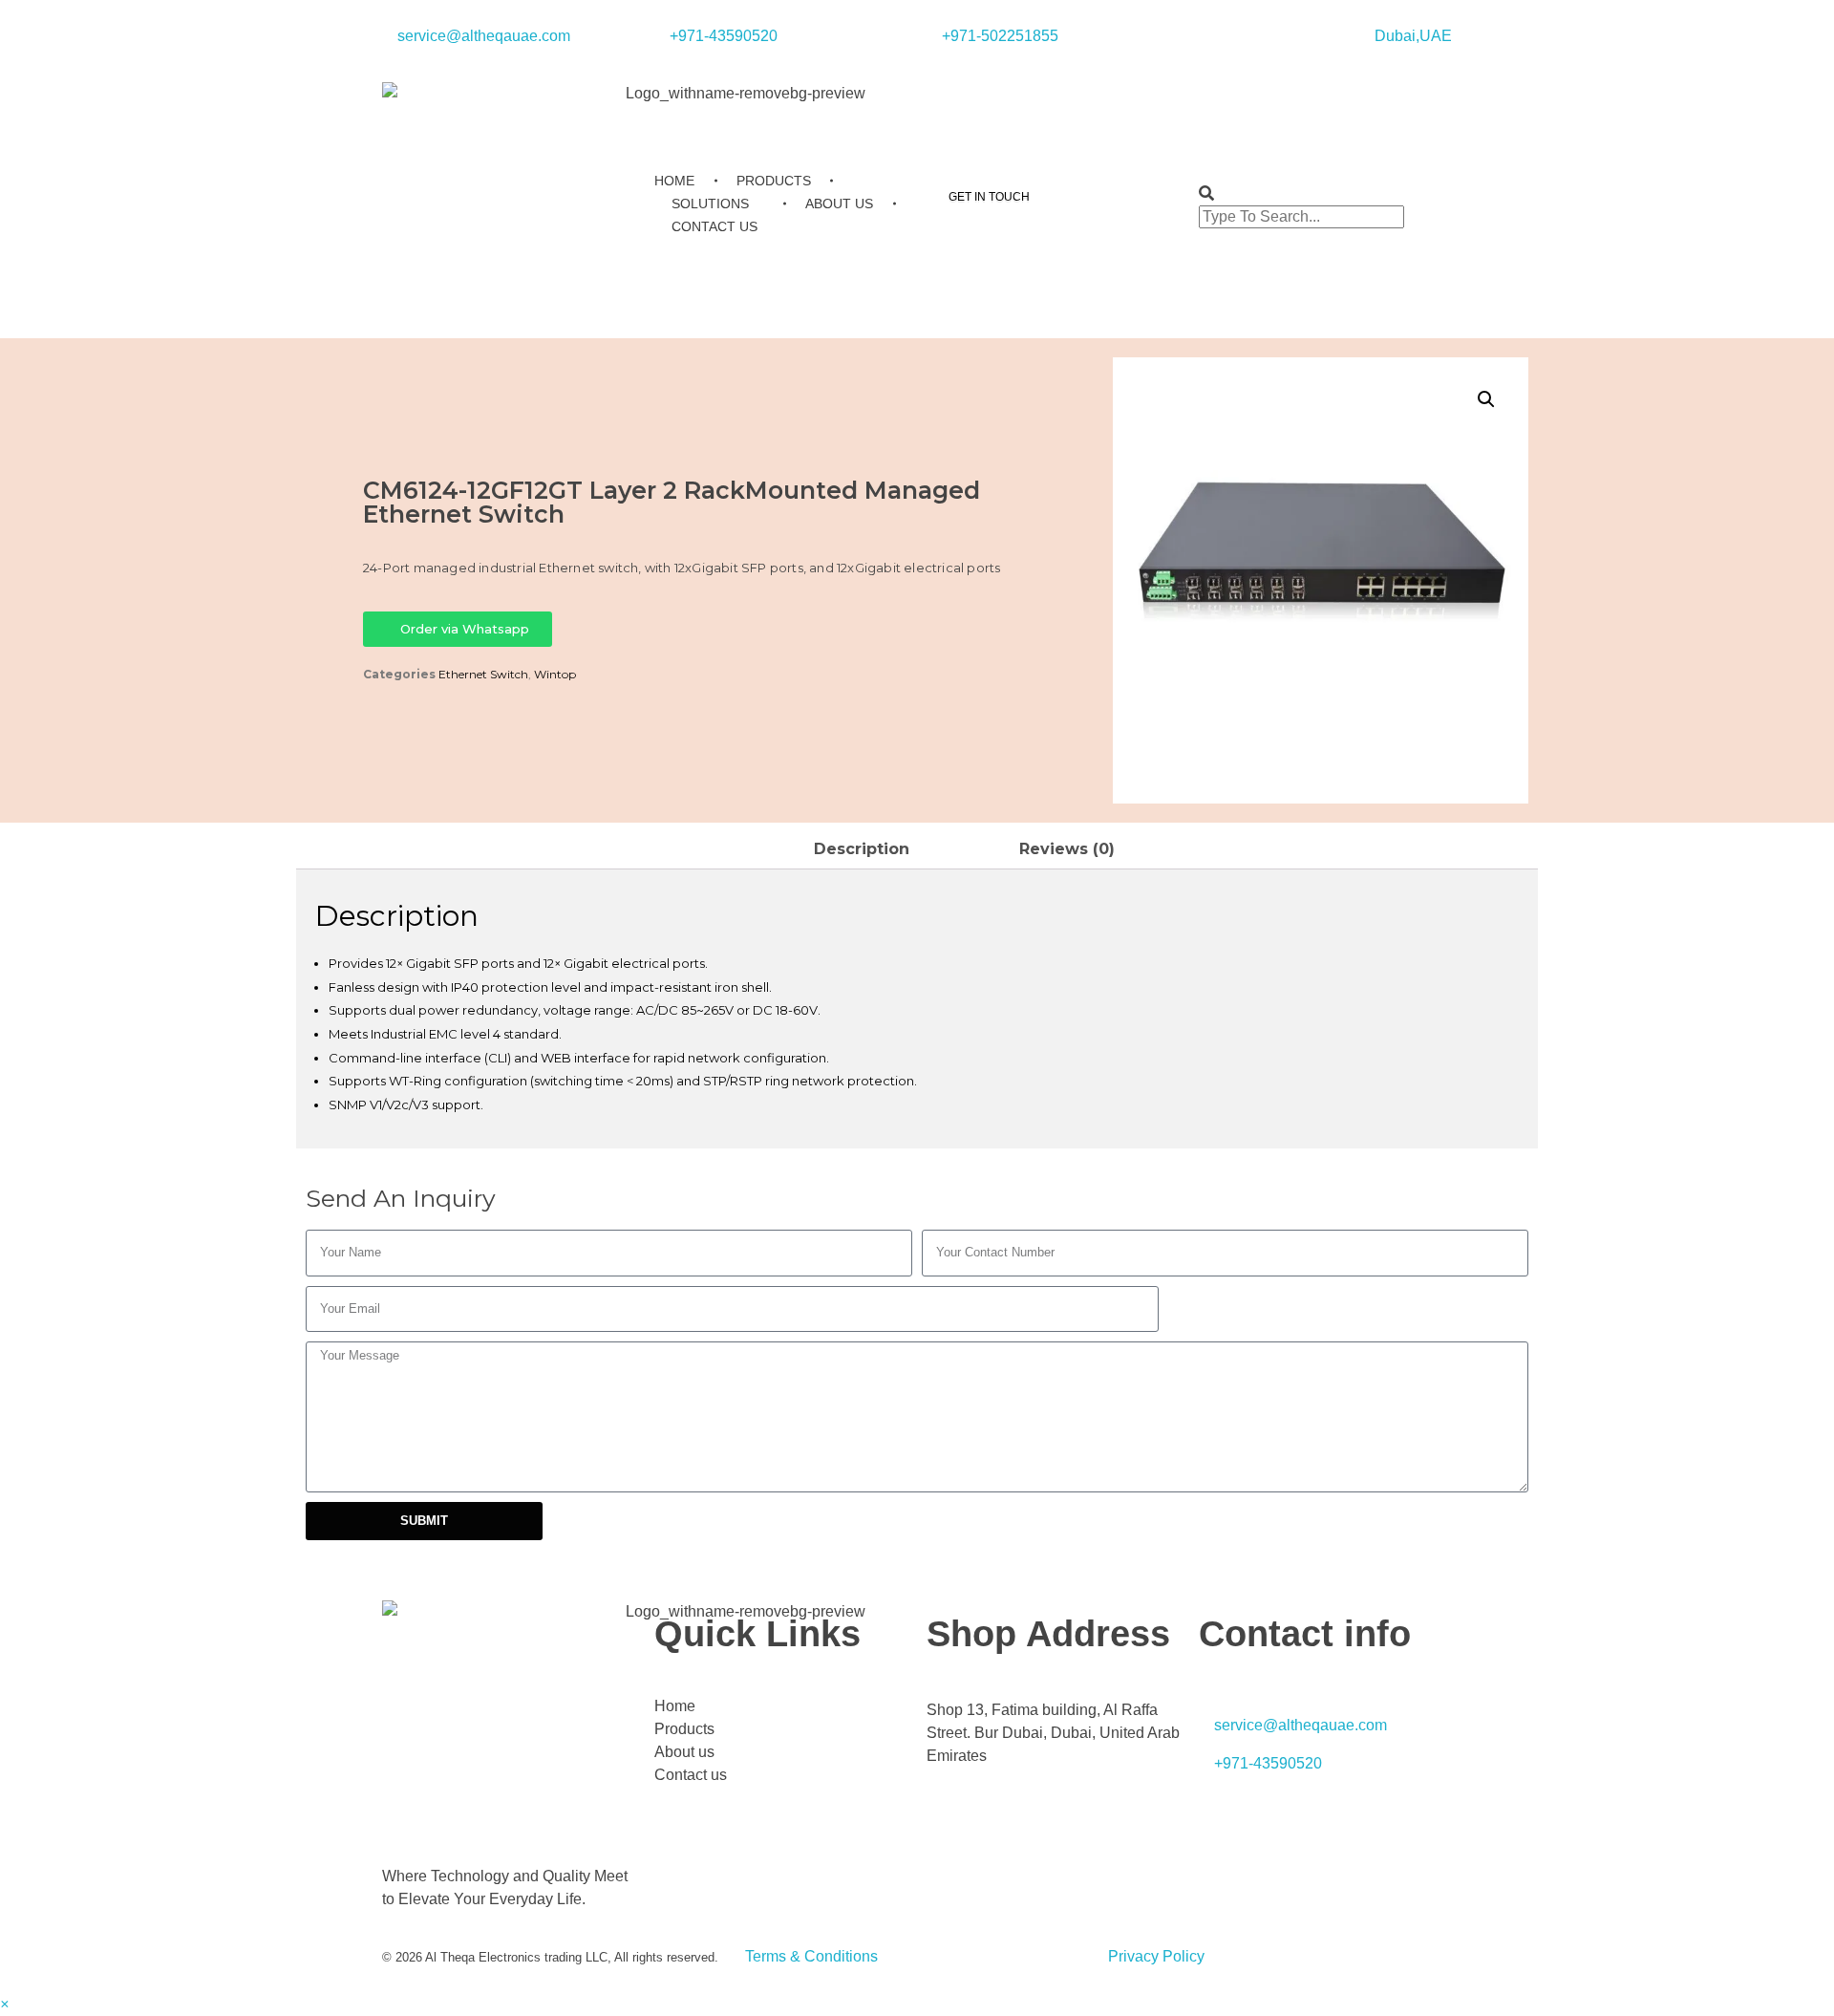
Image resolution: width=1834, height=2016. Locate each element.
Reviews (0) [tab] (1067, 849)
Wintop (555, 674)
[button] (1325, 194)
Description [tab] (862, 849)
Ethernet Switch (483, 674)
